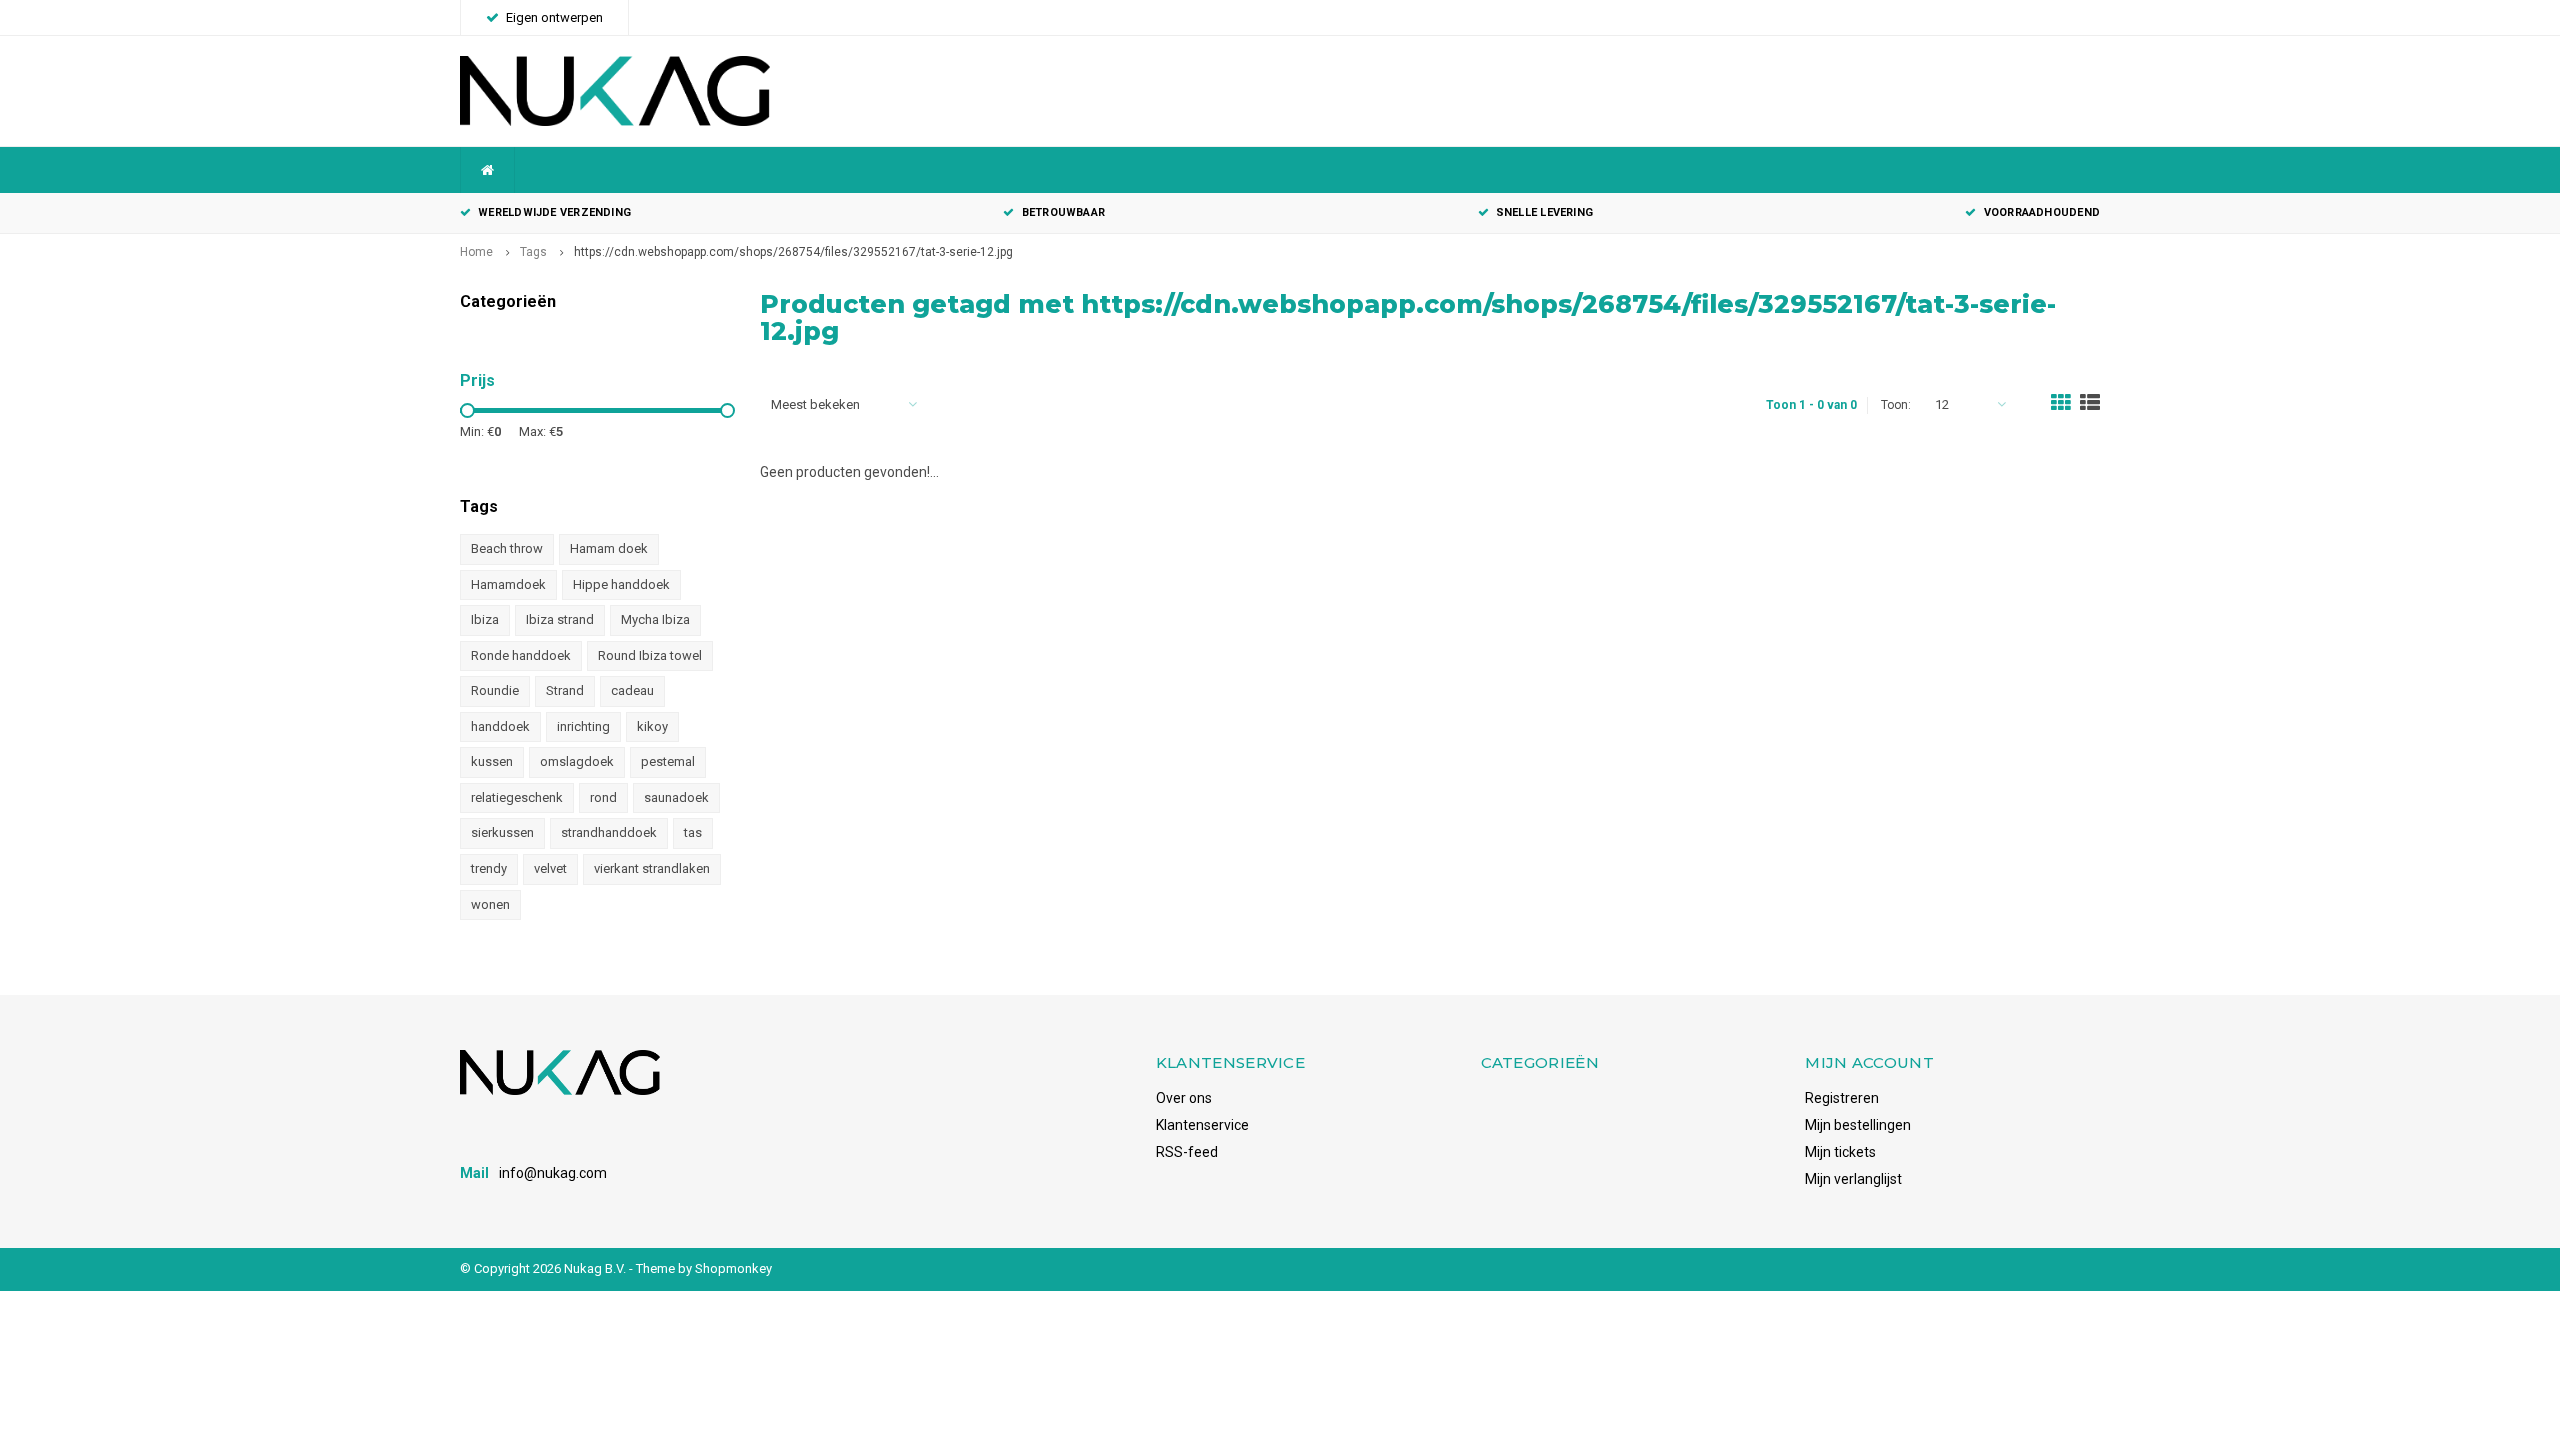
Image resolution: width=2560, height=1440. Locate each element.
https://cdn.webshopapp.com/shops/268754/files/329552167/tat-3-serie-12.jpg (793, 252)
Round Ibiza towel (650, 655)
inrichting (583, 726)
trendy (489, 868)
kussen (492, 761)
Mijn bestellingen (1858, 1125)
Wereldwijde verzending (554, 212)
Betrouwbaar (1063, 212)
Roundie (495, 690)
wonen (490, 904)
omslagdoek (577, 761)
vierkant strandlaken (652, 868)
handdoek (500, 726)
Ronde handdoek (521, 655)
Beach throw (507, 548)
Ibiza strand (560, 619)
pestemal (668, 761)
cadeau (632, 690)
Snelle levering (1544, 212)
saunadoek (676, 797)
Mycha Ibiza (655, 619)
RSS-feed (1187, 1152)
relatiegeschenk (517, 797)
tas (693, 832)
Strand (565, 690)
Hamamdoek (508, 584)
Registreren (1842, 1098)
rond (603, 797)
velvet (550, 868)
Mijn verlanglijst (1853, 1179)
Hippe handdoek (621, 584)
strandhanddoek (609, 832)
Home (476, 252)
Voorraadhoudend (2042, 212)
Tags (533, 252)
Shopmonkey (733, 1268)
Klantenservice (1202, 1125)
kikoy (652, 726)
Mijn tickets (1840, 1152)
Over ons (1184, 1098)
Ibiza (485, 619)
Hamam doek (609, 548)
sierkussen (502, 832)
